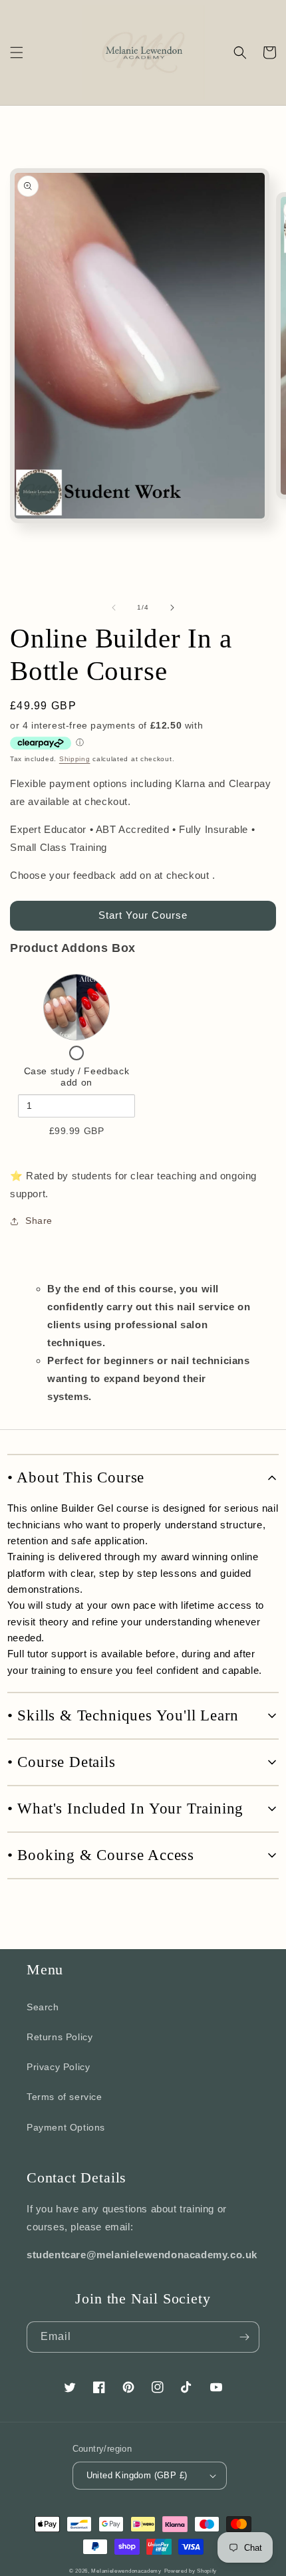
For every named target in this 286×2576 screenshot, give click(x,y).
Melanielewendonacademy (126, 2571)
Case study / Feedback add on (77, 1077)
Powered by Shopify (191, 2571)
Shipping (75, 759)
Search (43, 2007)
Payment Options (66, 2127)
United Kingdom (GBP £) (137, 2475)
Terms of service (65, 2097)
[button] (17, 53)
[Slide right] (172, 608)
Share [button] (39, 1221)
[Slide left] (114, 608)
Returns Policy (60, 2037)
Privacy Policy (58, 2067)
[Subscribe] (244, 2337)
